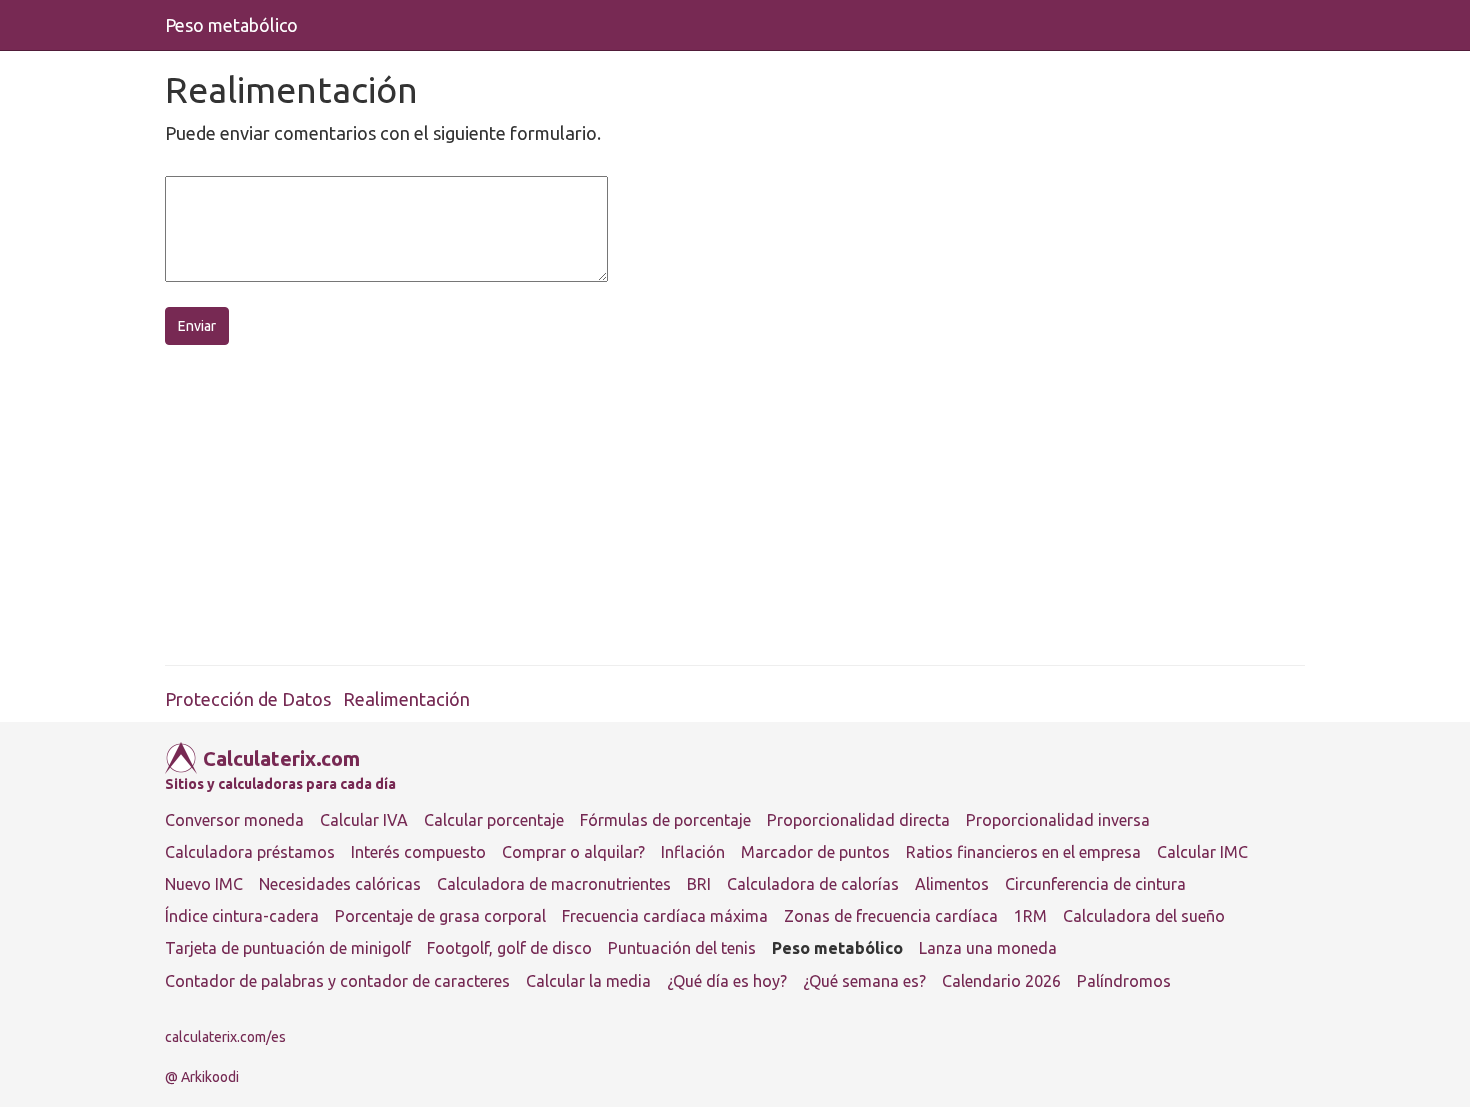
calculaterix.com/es (225, 1037)
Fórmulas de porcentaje (665, 820)
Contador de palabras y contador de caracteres (337, 981)
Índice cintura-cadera (242, 916)
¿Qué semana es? (864, 981)
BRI (699, 884)
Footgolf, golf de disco (509, 948)
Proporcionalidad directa (858, 820)
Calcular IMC (1202, 852)
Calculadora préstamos (250, 852)
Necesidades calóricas (340, 884)
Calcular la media (588, 981)
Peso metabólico (231, 25)
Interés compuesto (418, 852)
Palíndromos (1124, 981)
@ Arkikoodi (202, 1077)
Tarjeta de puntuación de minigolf (288, 948)
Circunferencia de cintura (1095, 884)
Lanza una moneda (988, 948)
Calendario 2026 (1001, 981)
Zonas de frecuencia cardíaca (891, 916)
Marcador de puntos (815, 852)
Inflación (693, 852)
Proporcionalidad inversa (1058, 820)
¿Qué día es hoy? (727, 981)
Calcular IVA (364, 820)
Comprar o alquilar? (573, 852)
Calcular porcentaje (494, 820)
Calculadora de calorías (813, 884)
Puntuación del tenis (682, 948)
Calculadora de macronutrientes (554, 884)
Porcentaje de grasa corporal (440, 916)
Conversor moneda (234, 820)
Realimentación (406, 699)
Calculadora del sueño (1144, 916)
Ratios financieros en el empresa (1023, 852)
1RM (1030, 916)
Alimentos (952, 884)
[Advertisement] (765, 505)
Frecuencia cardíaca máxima (665, 916)
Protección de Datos (248, 699)
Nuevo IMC (204, 884)
